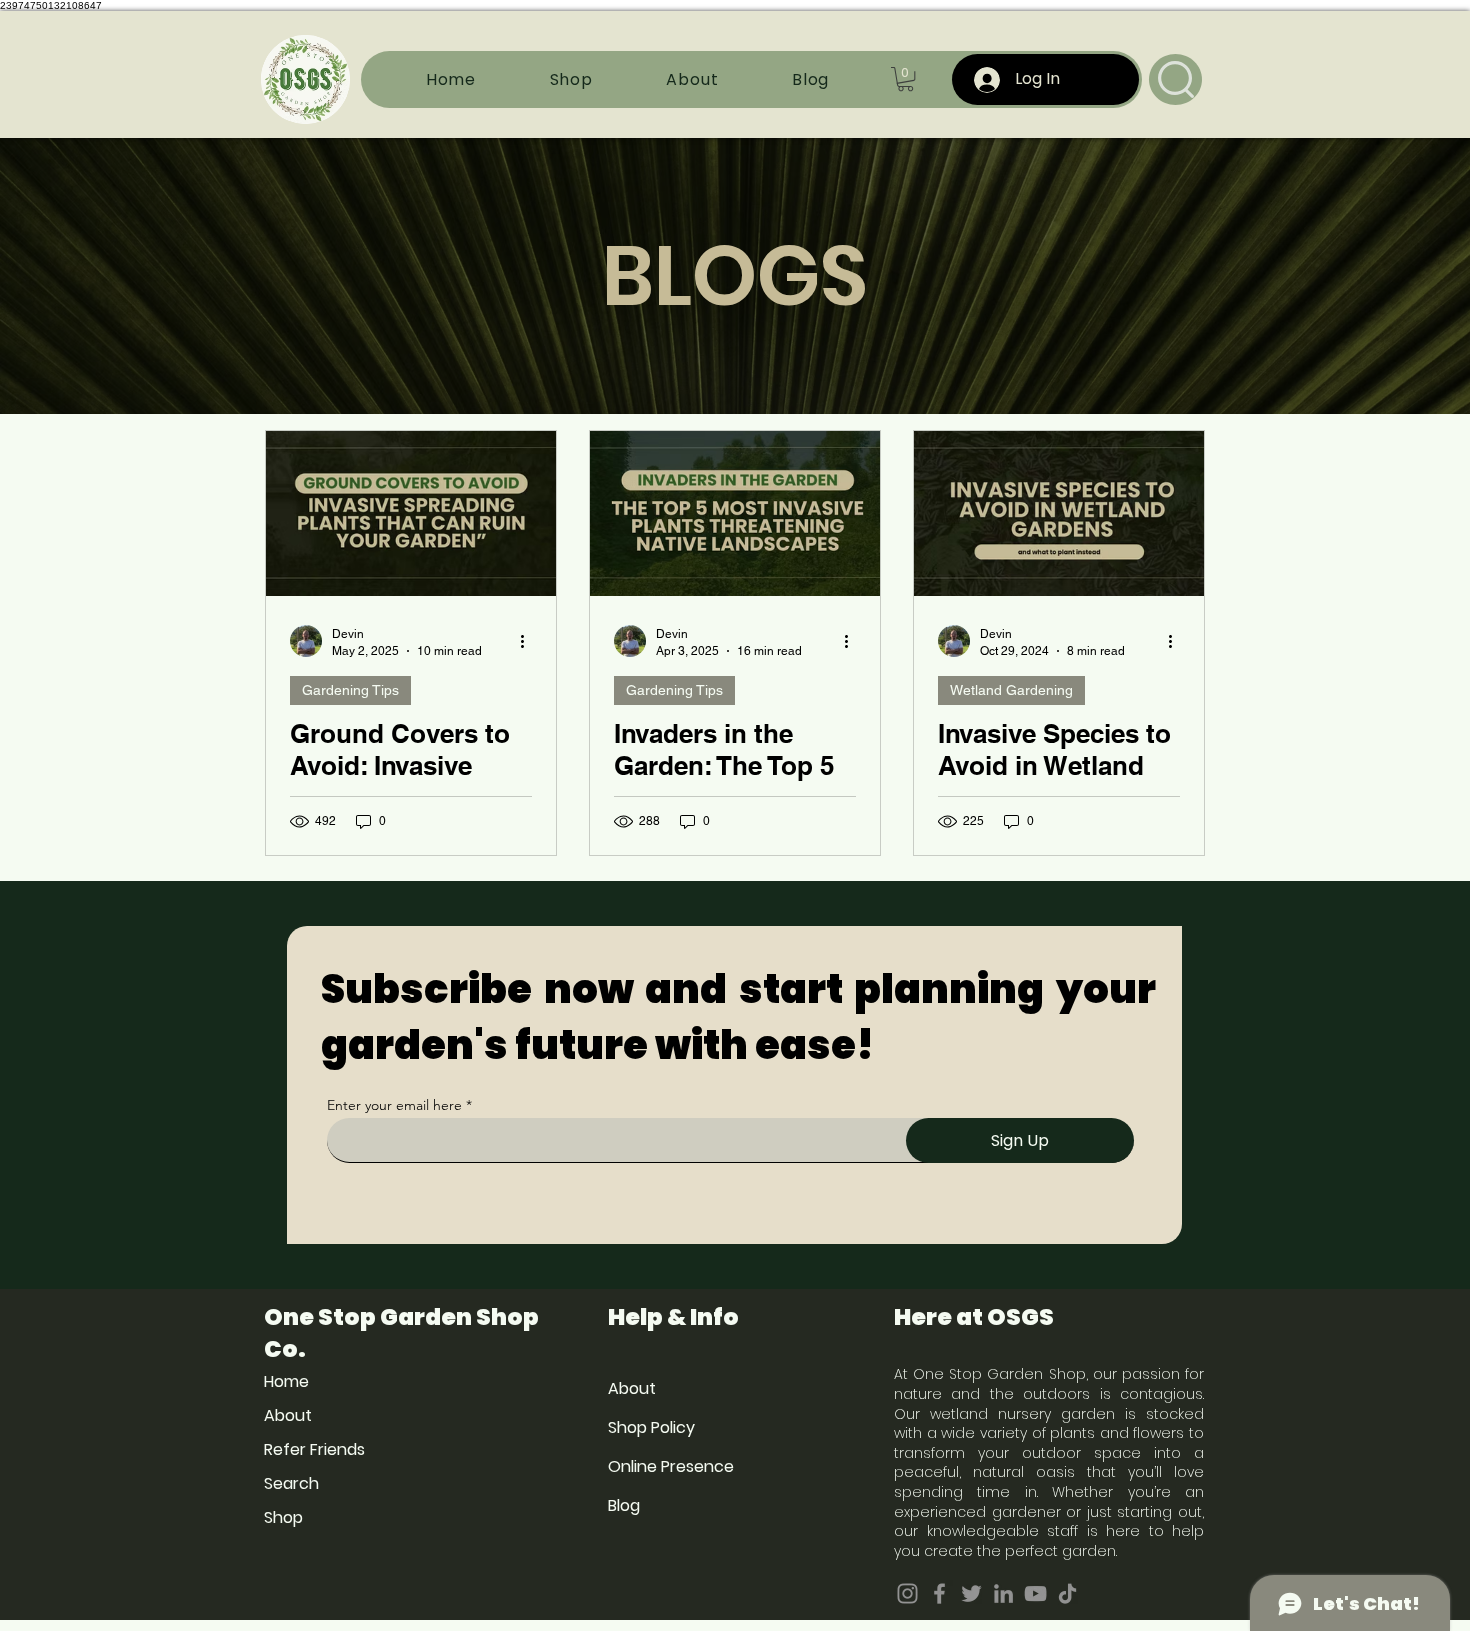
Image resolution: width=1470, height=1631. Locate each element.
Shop (283, 1517)
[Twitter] (971, 1593)
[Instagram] (907, 1593)
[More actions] (529, 641)
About (288, 1415)
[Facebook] (939, 1593)
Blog (624, 1505)
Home (286, 1381)
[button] (905, 79)
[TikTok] (1067, 1593)
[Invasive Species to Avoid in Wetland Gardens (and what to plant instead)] (1059, 513)
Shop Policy (651, 1427)
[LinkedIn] (1003, 1593)
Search (291, 1483)
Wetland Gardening (1011, 690)
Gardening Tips (350, 690)
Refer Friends (314, 1449)
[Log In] (986, 80)
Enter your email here (394, 1105)
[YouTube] (1035, 1593)
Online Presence (671, 1466)
